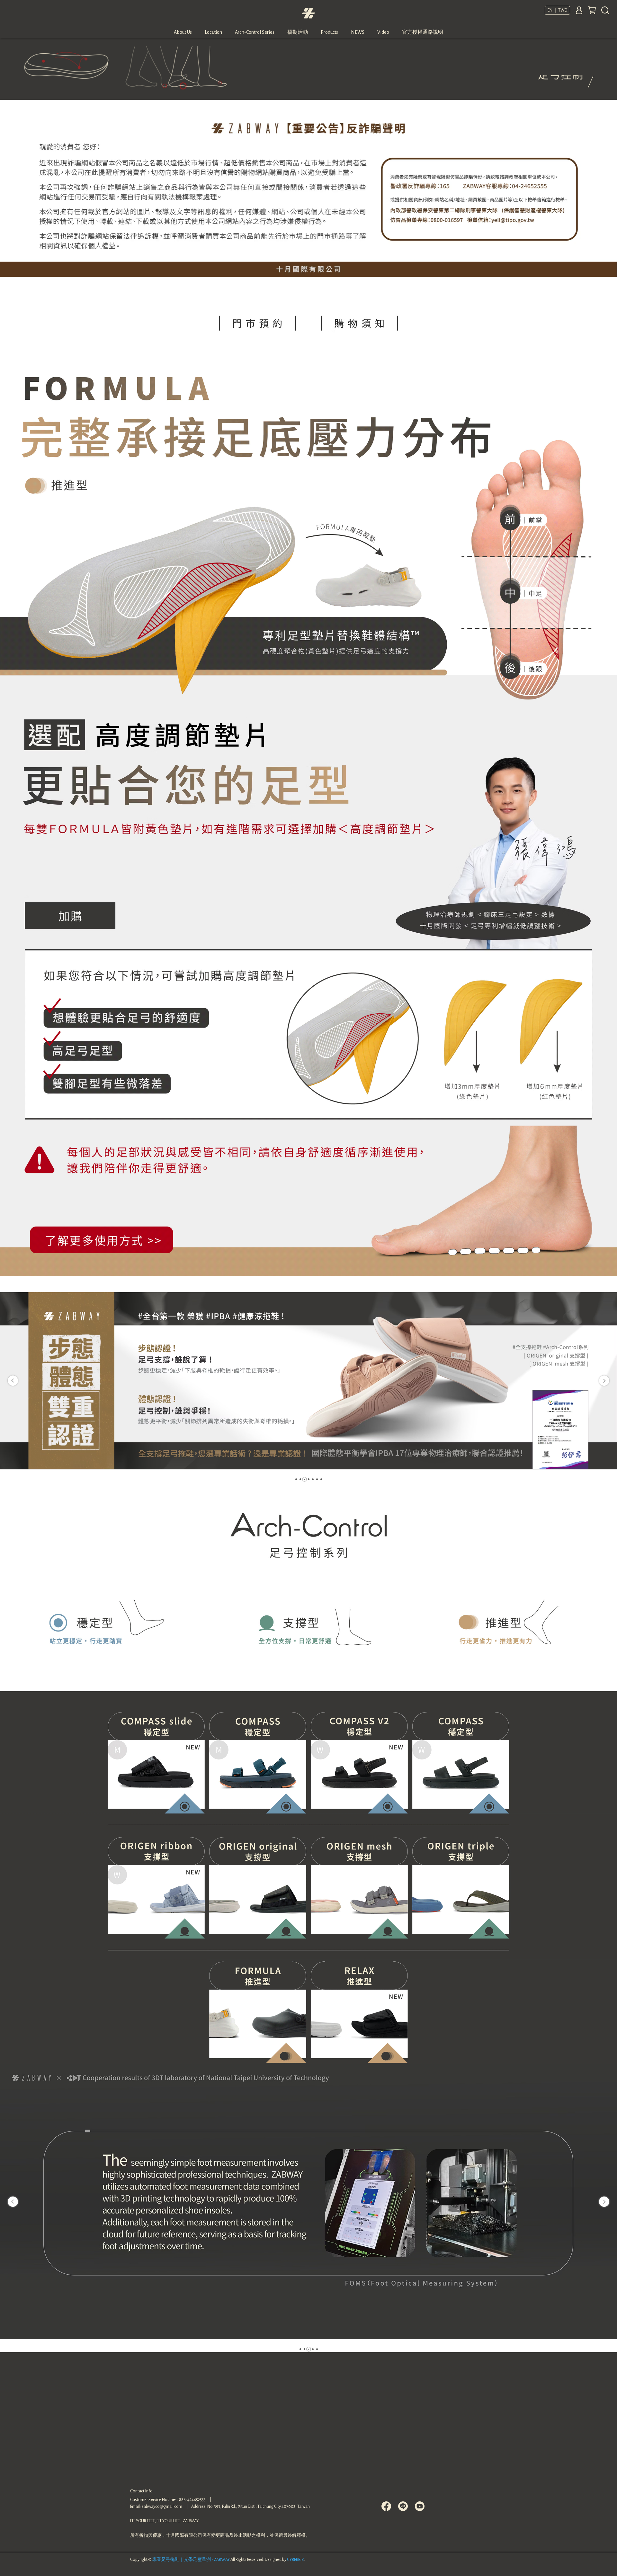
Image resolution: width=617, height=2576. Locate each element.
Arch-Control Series (255, 32)
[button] (13, 1381)
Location (213, 32)
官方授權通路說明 (423, 32)
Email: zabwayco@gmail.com (156, 2507)
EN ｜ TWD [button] (557, 10)
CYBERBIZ (295, 2560)
